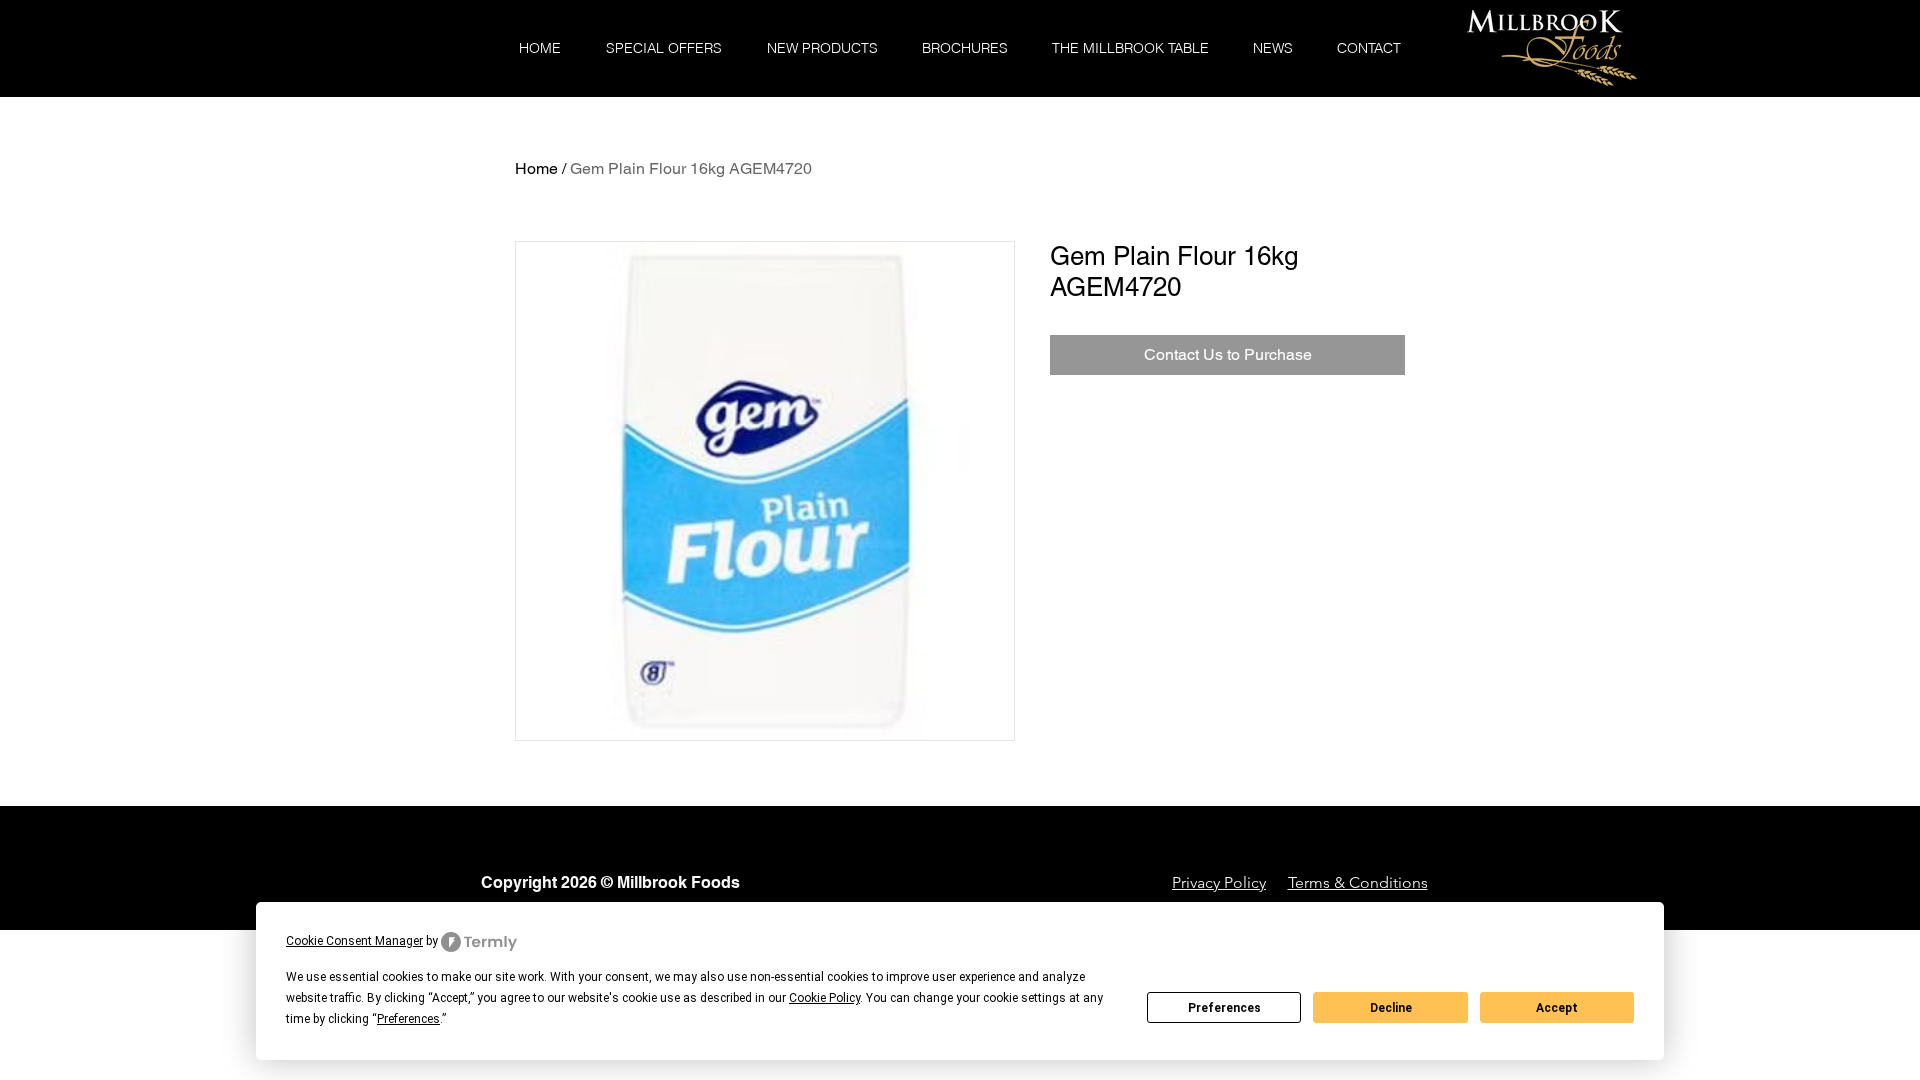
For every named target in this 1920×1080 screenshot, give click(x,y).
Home (536, 168)
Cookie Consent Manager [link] (354, 941)
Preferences (1224, 1008)
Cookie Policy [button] (824, 998)
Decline (1391, 1008)
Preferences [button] (408, 1019)
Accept (1557, 1008)
